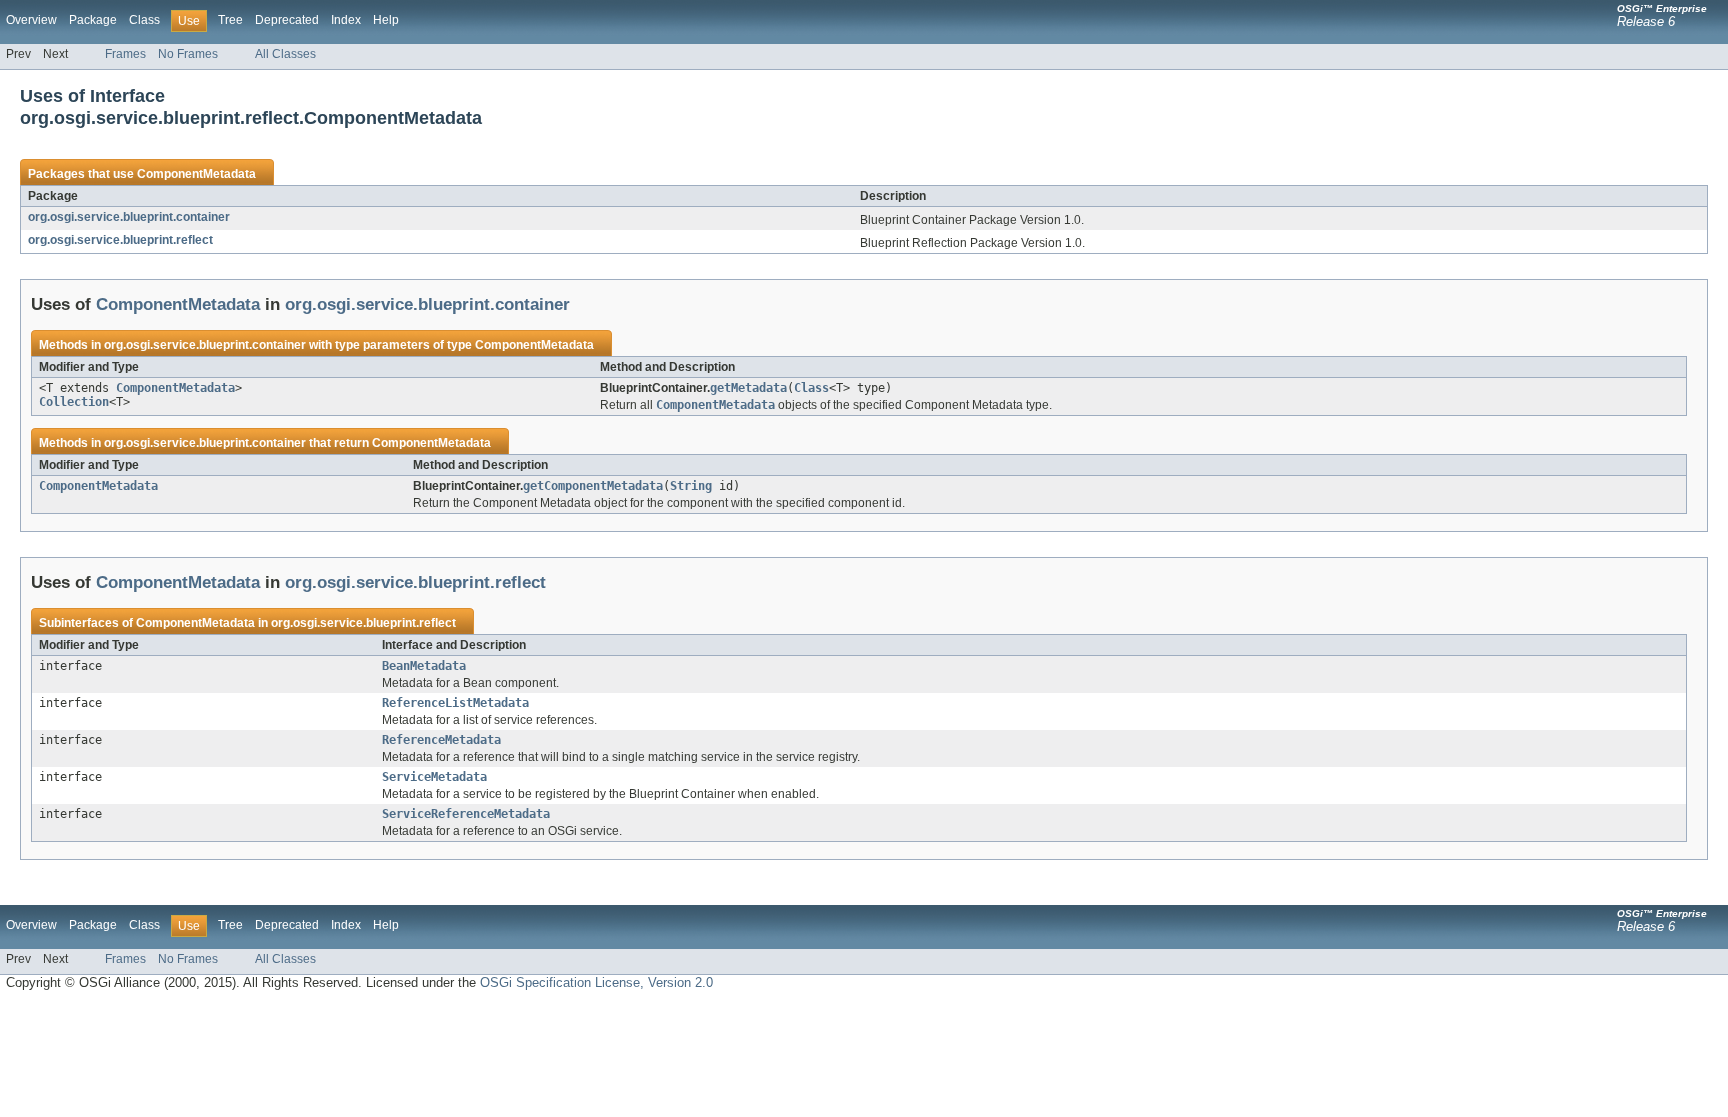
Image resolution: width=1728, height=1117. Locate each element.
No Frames (188, 54)
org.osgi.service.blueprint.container (129, 217)
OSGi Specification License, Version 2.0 (596, 982)
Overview (31, 20)
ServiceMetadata (434, 777)
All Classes (285, 54)
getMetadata (748, 388)
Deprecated (287, 20)
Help (386, 20)
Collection (74, 402)
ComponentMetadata (196, 174)
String (691, 486)
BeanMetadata (424, 666)
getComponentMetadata (593, 486)
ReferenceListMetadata (455, 703)
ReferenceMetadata (441, 740)
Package (93, 20)
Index (346, 20)
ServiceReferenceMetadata (466, 814)
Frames (125, 54)
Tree (230, 20)
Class (144, 20)
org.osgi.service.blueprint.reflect (120, 240)
